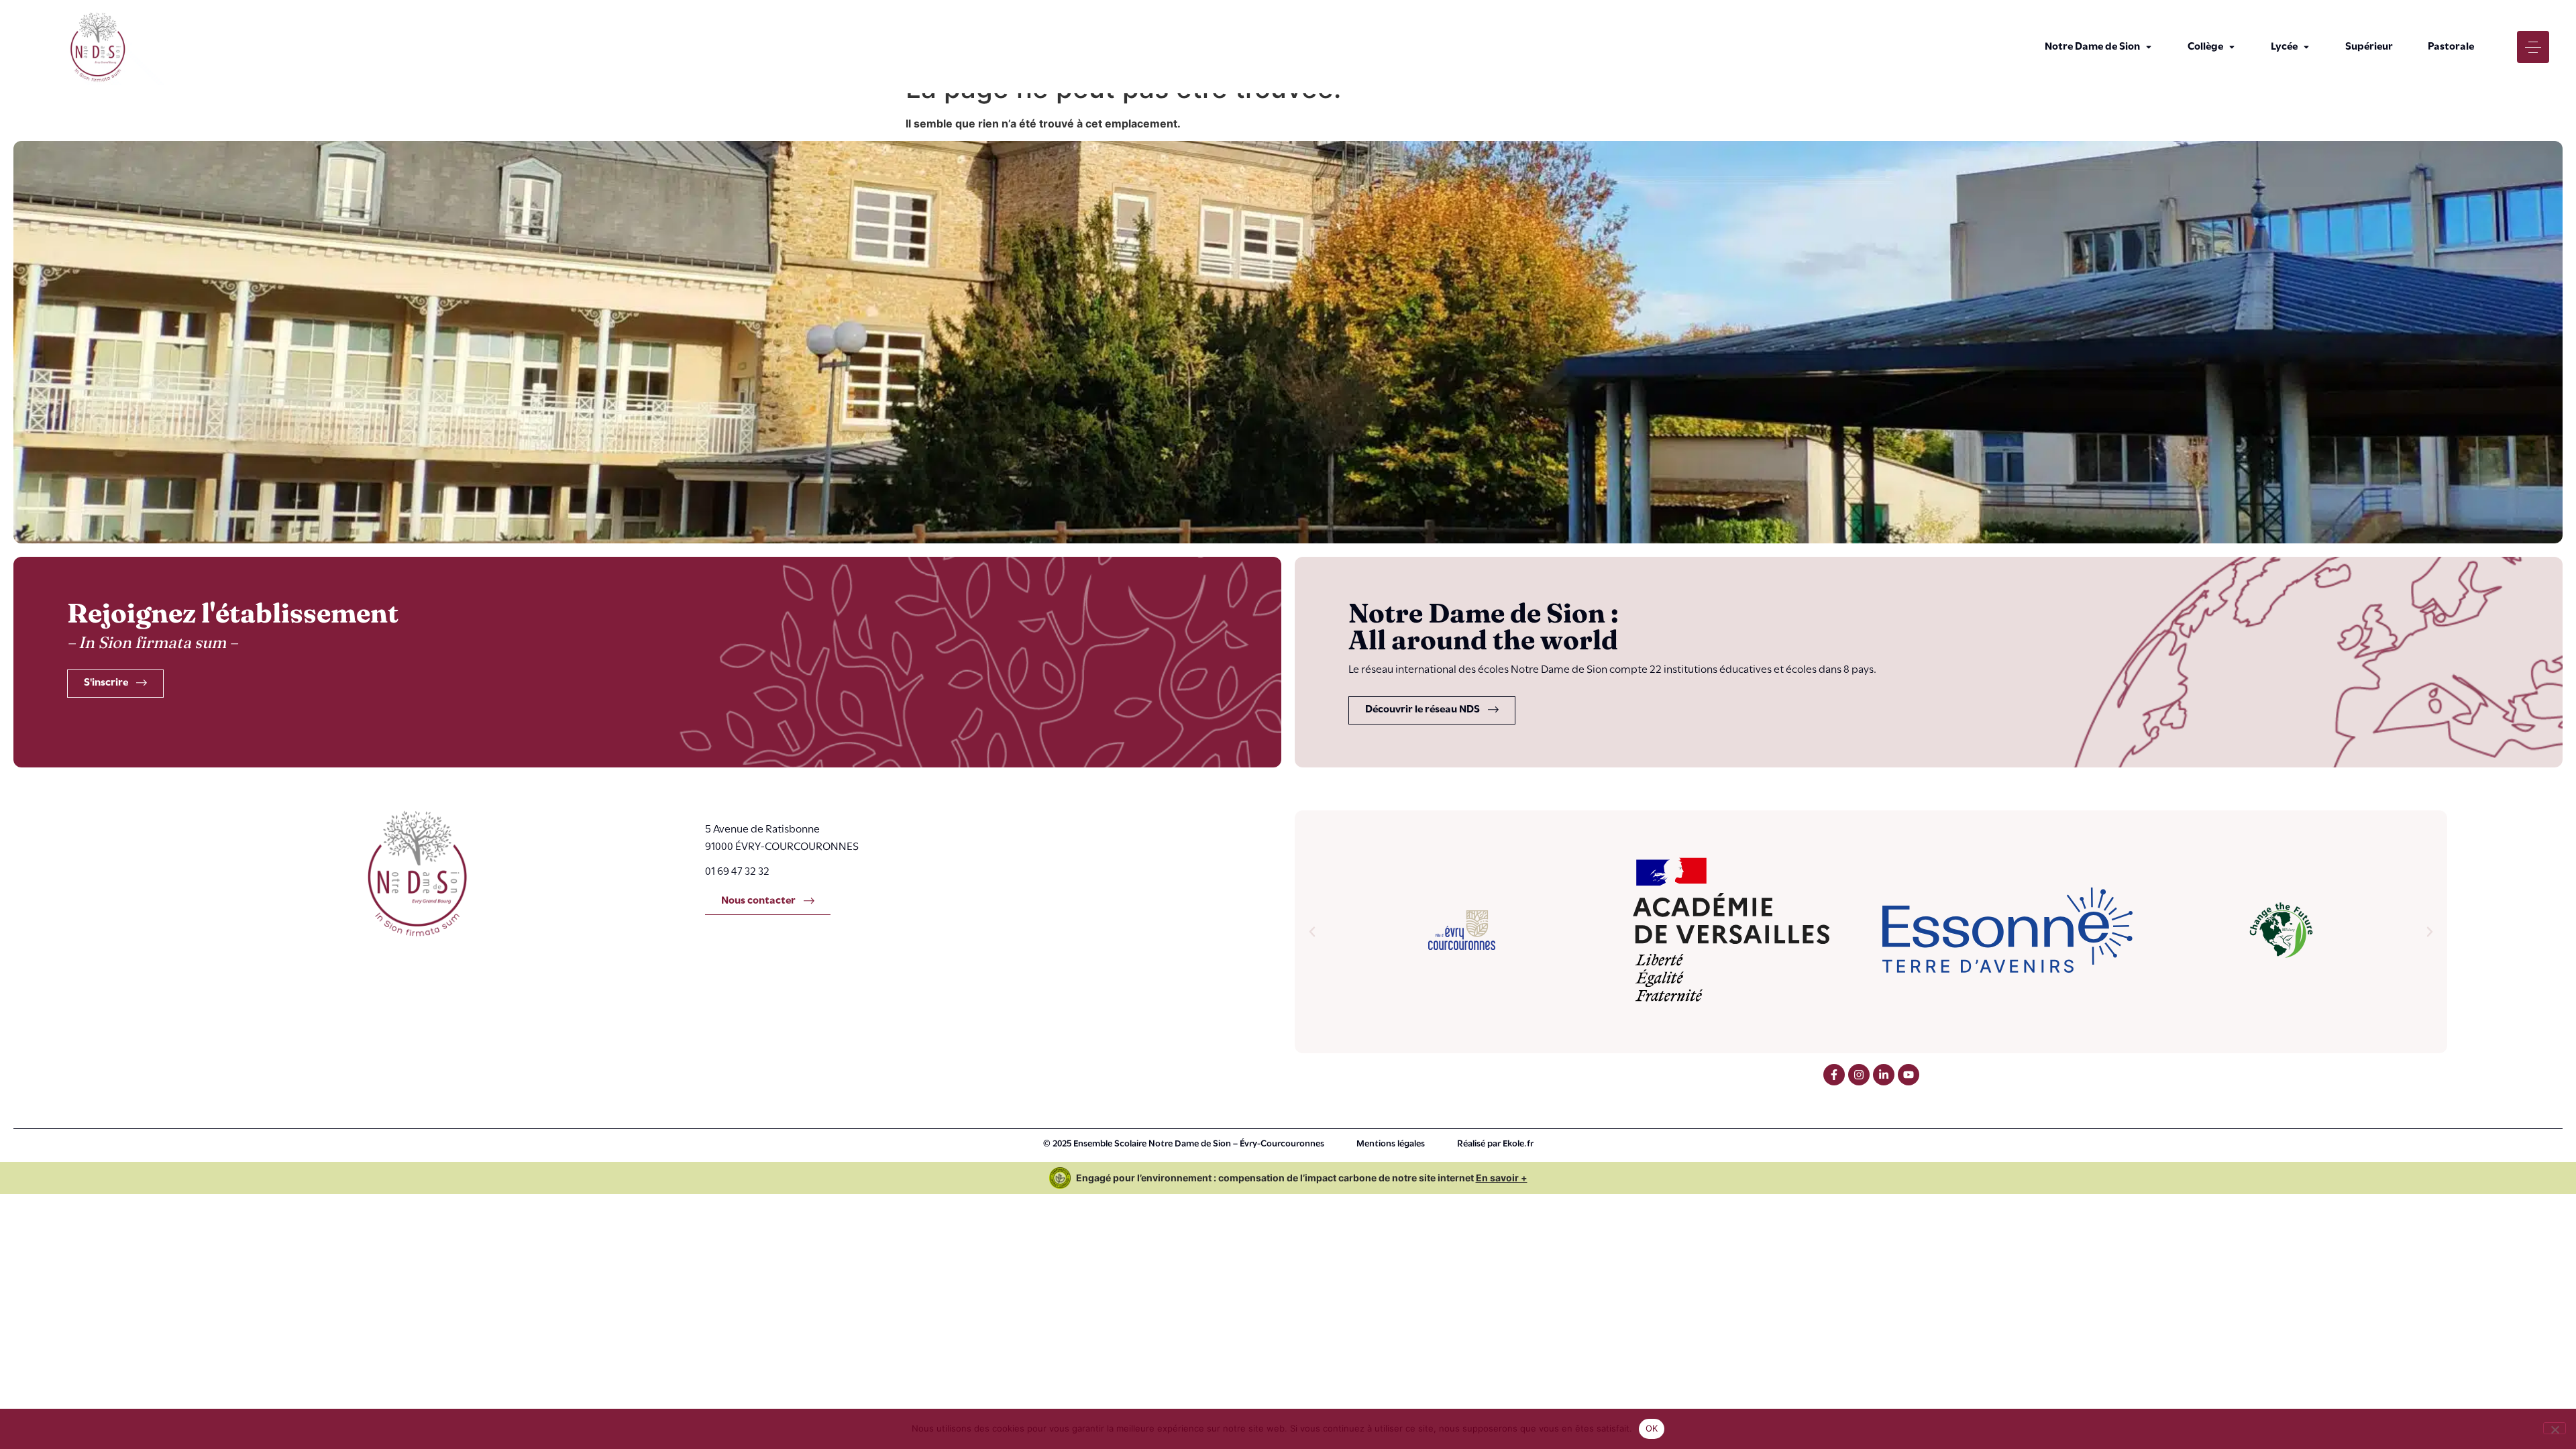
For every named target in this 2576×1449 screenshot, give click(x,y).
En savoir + (1502, 1178)
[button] (1312, 932)
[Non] (2555, 1428)
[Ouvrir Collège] (2232, 47)
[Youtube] (1909, 1075)
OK (1652, 1428)
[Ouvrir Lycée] (2306, 47)
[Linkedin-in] (1884, 1075)
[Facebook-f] (1834, 1075)
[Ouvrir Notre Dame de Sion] (2149, 47)
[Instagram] (1859, 1075)
